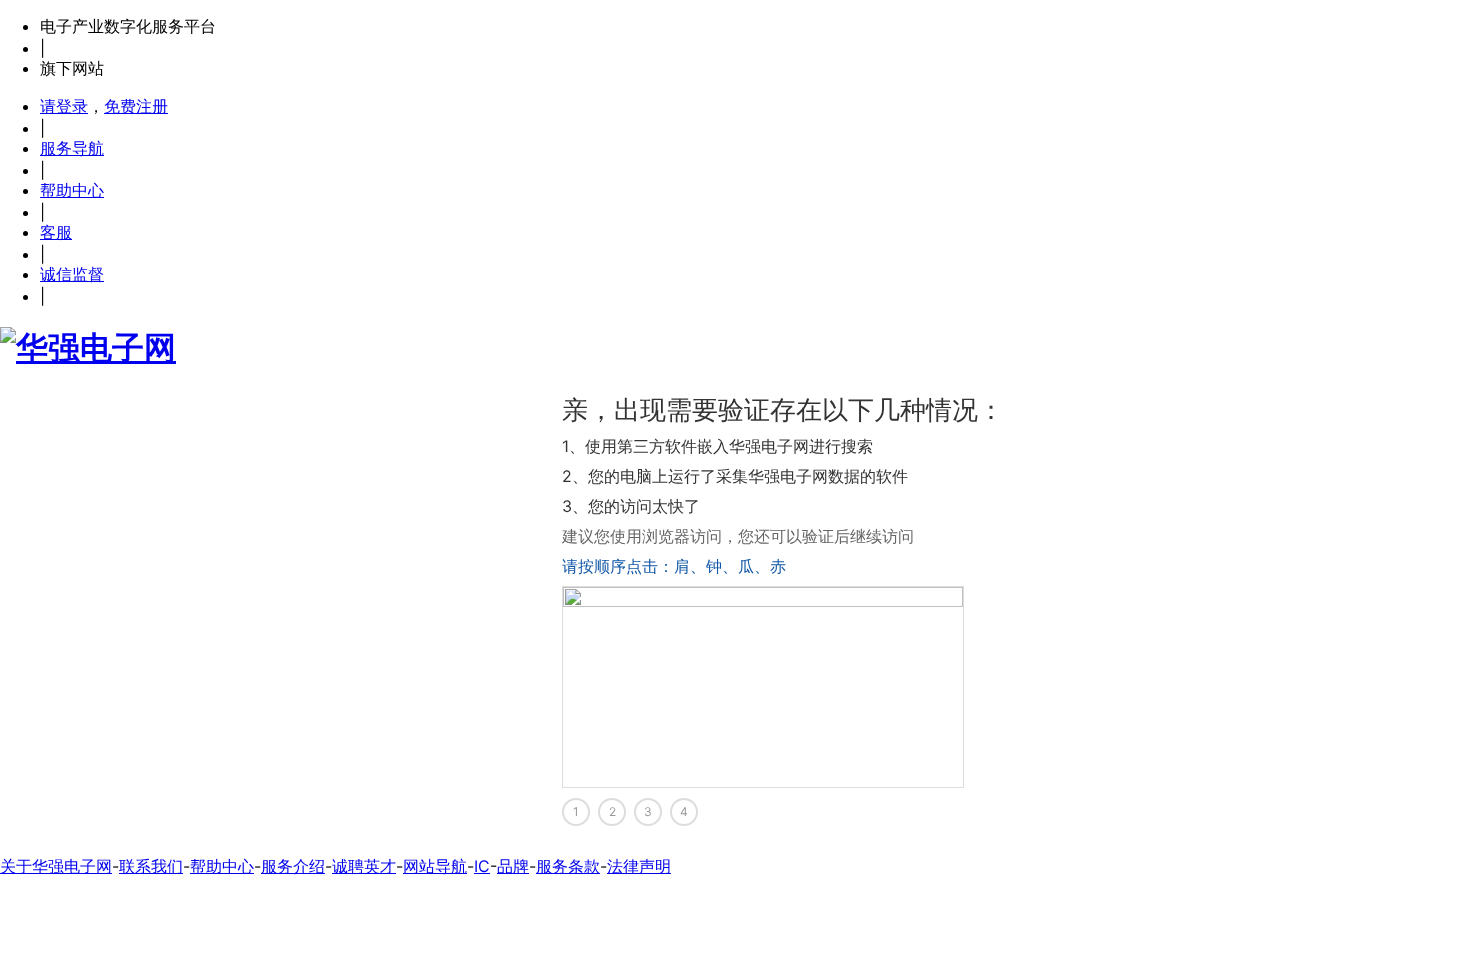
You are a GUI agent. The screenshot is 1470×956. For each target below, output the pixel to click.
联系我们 (151, 866)
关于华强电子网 (56, 866)
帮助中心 (72, 190)
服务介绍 (293, 866)
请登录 (64, 106)
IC (482, 866)
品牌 (513, 866)
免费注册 (136, 106)
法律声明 (639, 866)
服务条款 (568, 866)
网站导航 (435, 866)
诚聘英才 (364, 866)
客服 (56, 232)
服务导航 (72, 148)
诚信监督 (72, 274)
